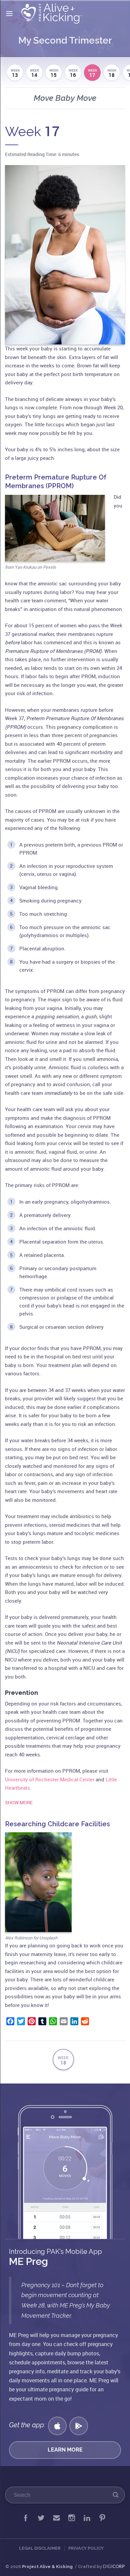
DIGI (114, 2566)
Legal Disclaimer (40, 2548)
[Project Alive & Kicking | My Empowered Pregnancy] (53, 14)
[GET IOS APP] (57, 2426)
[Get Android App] (79, 2426)
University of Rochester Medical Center (50, 1779)
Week (15, 73)
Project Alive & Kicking (47, 2567)
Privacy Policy (86, 2548)
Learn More (65, 2450)
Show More (19, 1802)
